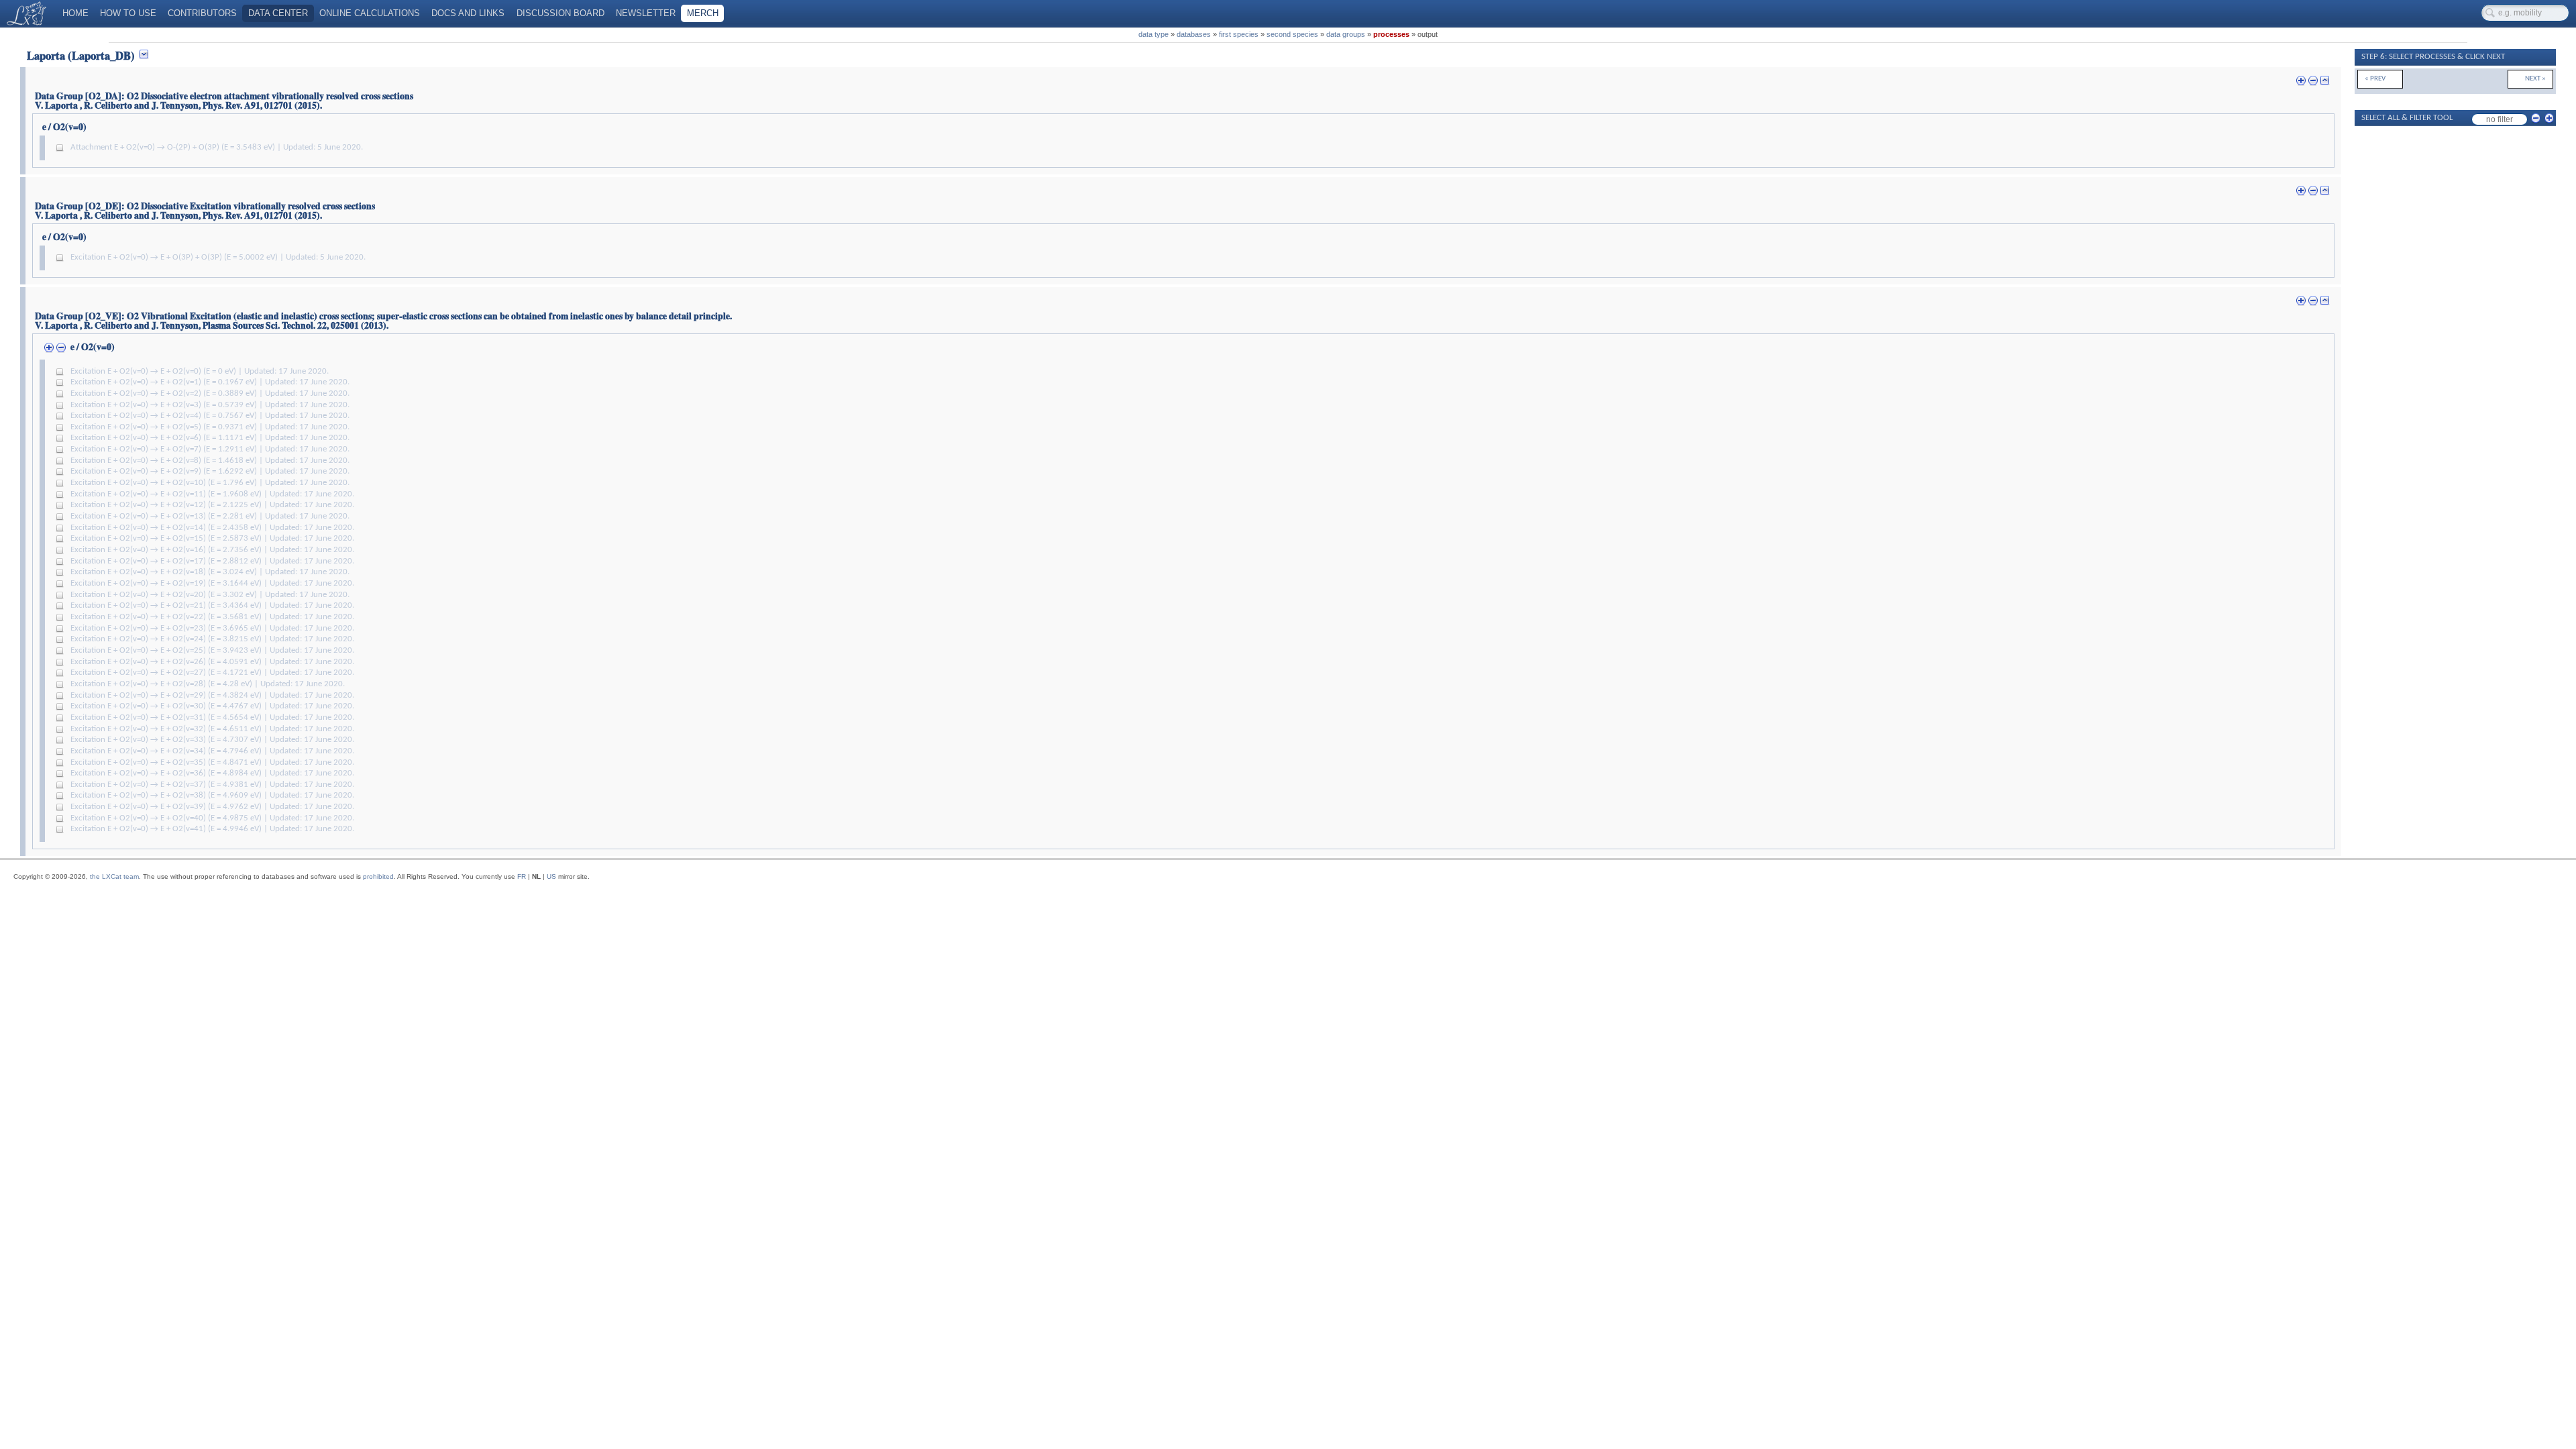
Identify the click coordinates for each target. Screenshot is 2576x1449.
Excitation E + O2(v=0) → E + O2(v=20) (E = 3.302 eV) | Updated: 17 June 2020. (210, 595)
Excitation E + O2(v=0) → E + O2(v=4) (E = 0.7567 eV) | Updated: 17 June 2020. (210, 416)
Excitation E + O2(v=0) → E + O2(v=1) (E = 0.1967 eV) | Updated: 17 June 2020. (210, 382)
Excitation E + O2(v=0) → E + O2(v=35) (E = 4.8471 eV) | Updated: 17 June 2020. (212, 763)
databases (1194, 34)
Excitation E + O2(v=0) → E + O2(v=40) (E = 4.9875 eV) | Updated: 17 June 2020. (212, 818)
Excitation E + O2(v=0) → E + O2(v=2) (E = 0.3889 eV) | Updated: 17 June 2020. (210, 394)
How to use (128, 13)
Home (75, 13)
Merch (703, 13)
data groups (1346, 34)
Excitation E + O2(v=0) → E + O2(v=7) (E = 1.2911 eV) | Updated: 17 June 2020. (210, 449)
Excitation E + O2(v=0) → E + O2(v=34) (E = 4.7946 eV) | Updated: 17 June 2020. (212, 751)
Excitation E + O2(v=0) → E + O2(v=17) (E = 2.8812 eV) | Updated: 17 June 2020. (212, 561)
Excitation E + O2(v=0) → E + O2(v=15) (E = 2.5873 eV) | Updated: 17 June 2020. (212, 539)
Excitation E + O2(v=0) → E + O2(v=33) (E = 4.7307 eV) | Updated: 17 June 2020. (212, 740)
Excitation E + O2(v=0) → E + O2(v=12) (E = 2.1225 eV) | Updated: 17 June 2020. (212, 505)
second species (1292, 34)
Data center (278, 13)
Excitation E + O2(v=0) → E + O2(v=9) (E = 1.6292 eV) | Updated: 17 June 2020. (210, 472)
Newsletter (646, 13)
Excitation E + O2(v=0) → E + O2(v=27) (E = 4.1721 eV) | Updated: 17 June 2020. (212, 673)
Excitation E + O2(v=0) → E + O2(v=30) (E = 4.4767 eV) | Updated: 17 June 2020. (212, 706)
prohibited (378, 876)
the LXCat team (114, 876)
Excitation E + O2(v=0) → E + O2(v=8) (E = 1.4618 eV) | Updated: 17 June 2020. (210, 461)
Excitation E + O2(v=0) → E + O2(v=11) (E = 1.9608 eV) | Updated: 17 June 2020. (212, 494)
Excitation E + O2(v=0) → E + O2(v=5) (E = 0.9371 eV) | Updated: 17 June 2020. (210, 427)
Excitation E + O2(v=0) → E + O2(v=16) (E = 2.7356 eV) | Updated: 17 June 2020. (212, 550)
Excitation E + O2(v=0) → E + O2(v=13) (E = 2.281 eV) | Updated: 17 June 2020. (210, 517)
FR (522, 876)
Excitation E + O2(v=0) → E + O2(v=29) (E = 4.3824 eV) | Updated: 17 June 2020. (212, 696)
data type (1153, 34)
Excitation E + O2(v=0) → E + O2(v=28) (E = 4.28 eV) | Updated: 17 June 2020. (208, 684)
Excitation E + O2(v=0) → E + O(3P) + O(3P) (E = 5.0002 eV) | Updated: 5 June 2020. (218, 258)
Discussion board (560, 13)
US (551, 876)
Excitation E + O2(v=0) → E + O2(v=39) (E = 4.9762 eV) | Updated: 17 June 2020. (212, 807)
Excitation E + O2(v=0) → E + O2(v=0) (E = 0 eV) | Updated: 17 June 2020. (200, 372)
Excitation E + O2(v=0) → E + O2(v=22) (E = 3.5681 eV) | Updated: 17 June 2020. (212, 617)
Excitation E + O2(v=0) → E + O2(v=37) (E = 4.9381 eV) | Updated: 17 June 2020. (212, 785)
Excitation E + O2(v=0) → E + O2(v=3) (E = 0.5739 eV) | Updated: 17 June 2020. (210, 405)
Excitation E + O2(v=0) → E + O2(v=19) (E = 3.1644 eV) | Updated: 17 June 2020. (212, 584)
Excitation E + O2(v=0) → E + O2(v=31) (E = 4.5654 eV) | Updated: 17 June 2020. (212, 718)
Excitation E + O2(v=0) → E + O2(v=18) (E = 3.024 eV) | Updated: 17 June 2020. (210, 572)
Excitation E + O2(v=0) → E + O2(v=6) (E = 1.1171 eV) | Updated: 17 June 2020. (210, 438)
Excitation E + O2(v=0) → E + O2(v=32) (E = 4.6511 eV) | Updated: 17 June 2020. (212, 729)
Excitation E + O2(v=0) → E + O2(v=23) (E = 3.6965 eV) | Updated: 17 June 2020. (212, 629)
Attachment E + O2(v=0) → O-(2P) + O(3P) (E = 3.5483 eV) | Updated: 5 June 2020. (217, 148)
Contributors (202, 13)
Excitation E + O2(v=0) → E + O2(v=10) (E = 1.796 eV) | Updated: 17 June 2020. (210, 483)
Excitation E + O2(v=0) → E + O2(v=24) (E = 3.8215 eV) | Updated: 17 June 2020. (212, 639)
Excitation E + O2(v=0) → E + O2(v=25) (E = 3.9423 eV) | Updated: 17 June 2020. (212, 651)
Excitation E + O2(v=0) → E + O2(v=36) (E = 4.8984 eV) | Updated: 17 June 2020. (212, 773)
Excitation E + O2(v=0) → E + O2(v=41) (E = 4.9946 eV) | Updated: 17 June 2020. (212, 829)
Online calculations (370, 13)
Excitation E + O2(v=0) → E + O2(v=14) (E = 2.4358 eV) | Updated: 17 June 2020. (212, 528)
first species (1239, 34)
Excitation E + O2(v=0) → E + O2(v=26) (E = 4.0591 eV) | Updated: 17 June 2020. (212, 662)
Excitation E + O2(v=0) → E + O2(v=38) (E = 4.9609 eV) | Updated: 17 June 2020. (212, 796)
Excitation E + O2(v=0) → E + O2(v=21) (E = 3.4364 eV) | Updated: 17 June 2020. (212, 606)
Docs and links (468, 13)
